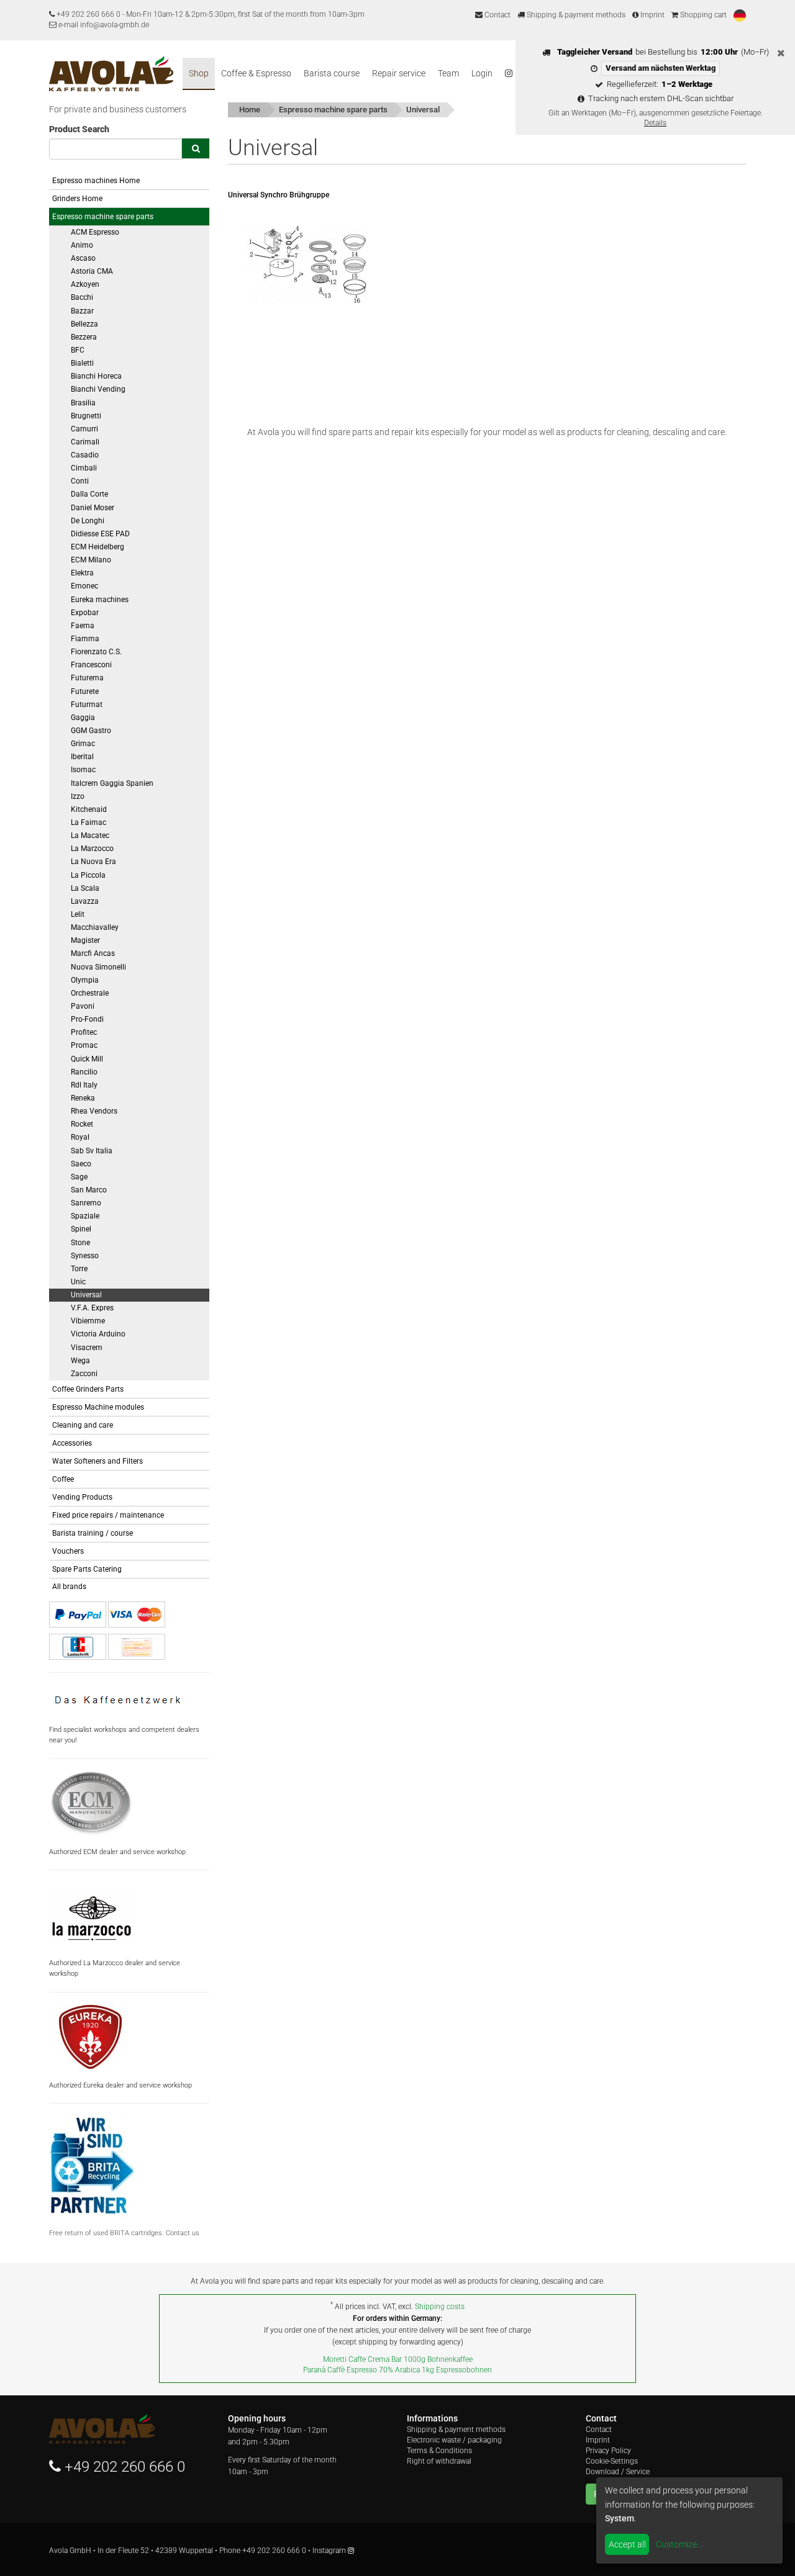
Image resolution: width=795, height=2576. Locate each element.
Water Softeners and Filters (98, 1461)
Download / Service (618, 2472)
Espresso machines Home (96, 181)
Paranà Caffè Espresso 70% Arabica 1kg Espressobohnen (397, 2370)
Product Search (79, 129)
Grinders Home (77, 199)
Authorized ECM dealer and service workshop (117, 1852)
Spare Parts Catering (87, 1569)
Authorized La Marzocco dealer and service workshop (115, 1968)
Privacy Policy (608, 2451)
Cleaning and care (83, 1425)
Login (482, 73)
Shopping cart (702, 15)
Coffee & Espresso (256, 73)
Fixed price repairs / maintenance (108, 1515)
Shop (199, 73)
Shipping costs (440, 2307)
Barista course (332, 73)
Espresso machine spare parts (103, 217)
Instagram (330, 2551)
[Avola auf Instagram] (509, 74)
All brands (69, 1587)
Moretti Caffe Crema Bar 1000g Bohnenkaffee (398, 2359)
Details (655, 123)
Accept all (627, 2544)
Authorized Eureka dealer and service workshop (120, 2085)
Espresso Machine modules (98, 1407)
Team (448, 73)
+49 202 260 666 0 (89, 14)
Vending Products (82, 1497)
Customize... (679, 2544)
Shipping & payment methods (575, 15)
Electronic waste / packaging (454, 2440)
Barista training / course (93, 1533)
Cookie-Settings (612, 2461)
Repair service (399, 73)
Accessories (72, 1443)
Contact (497, 15)
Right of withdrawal (439, 2461)
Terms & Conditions (439, 2451)
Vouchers (68, 1551)
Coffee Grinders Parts (88, 1389)
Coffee (63, 1479)
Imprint (652, 15)
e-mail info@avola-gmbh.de (103, 25)
